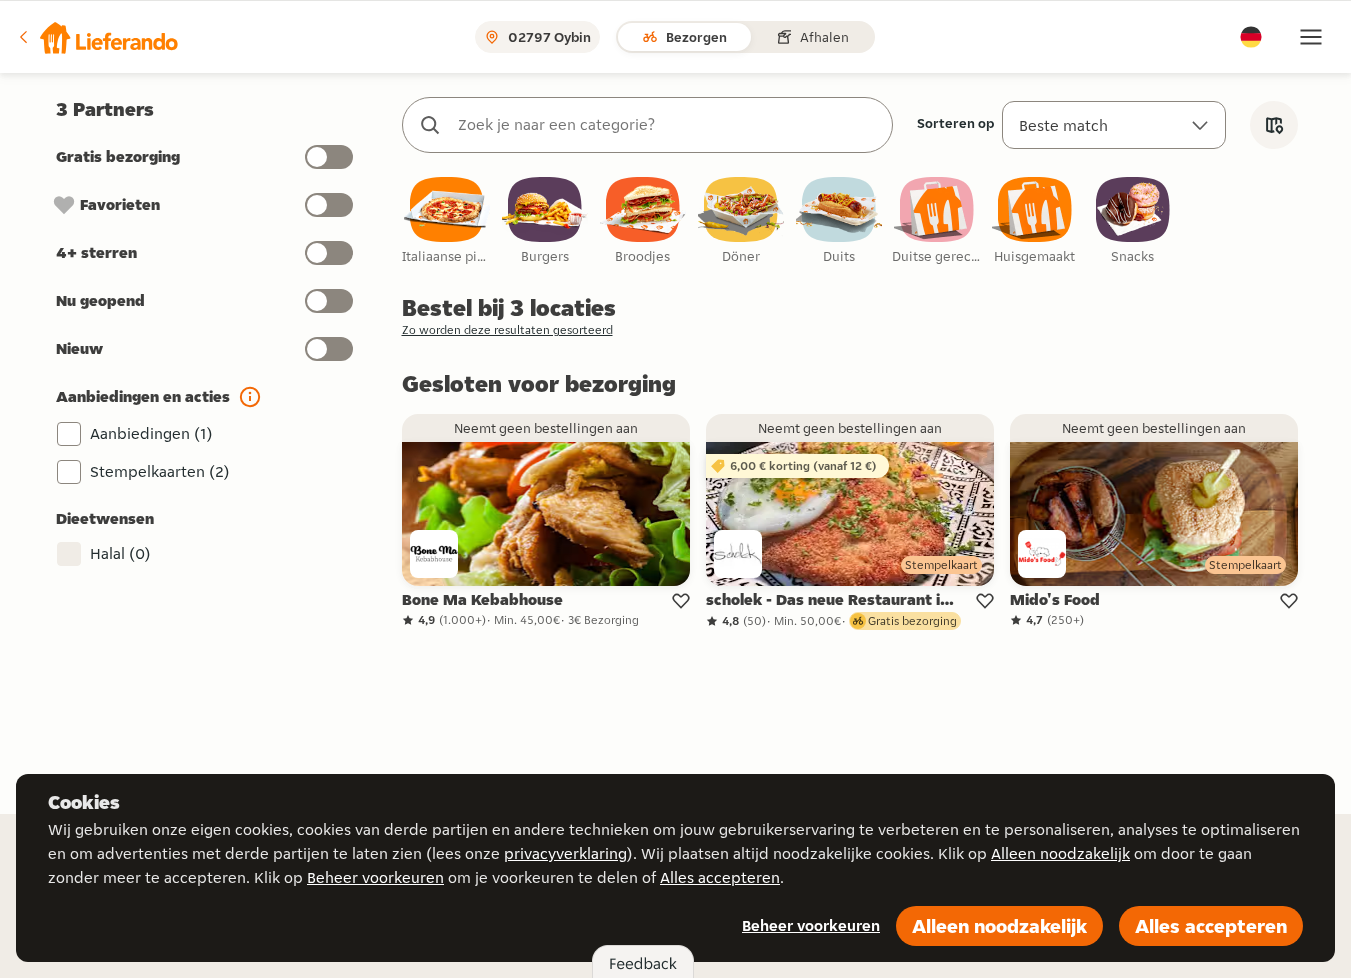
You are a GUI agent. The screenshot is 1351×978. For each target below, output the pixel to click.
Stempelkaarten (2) (160, 471)
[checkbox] (447, 221)
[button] (97, 37)
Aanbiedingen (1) (151, 433)
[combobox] (667, 125)
